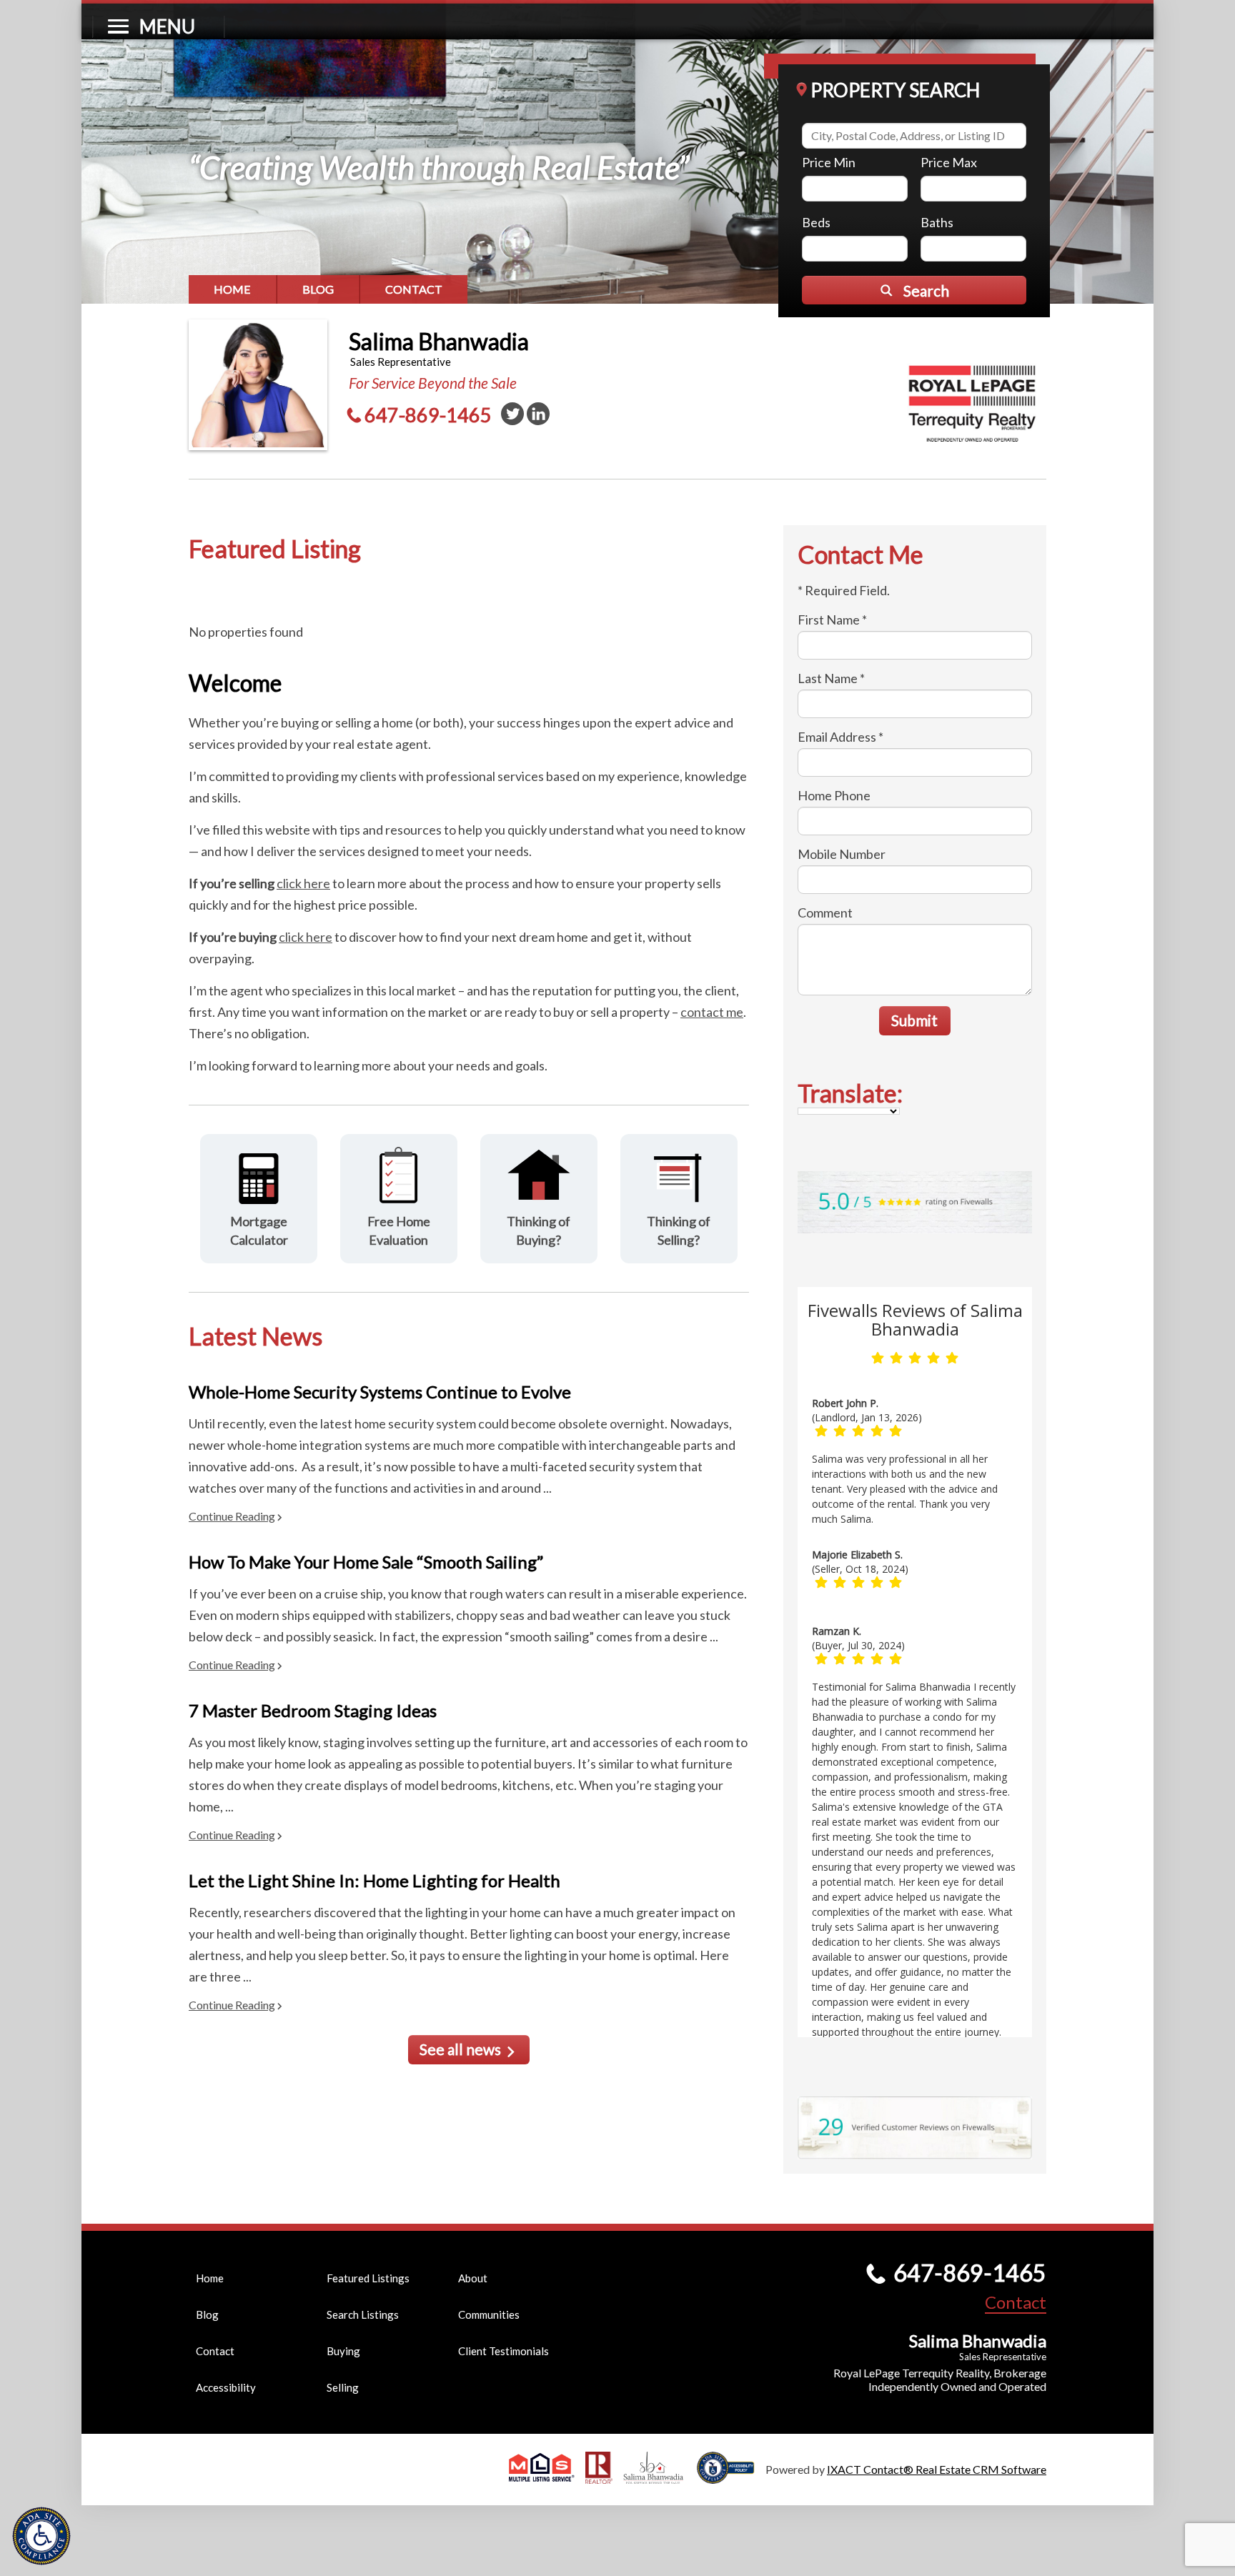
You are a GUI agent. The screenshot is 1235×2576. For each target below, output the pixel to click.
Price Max (949, 162)
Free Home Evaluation (399, 1230)
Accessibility (226, 2387)
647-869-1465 (428, 415)
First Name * (832, 620)
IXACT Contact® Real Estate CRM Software (937, 2469)
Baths (937, 222)
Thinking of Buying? (539, 1230)
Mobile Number (842, 854)
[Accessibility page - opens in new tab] (731, 2477)
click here (303, 883)
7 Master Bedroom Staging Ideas (313, 1710)
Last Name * (831, 678)
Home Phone (834, 795)
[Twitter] (512, 414)
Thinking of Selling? (679, 1230)
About (473, 2278)
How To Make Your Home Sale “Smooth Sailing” (366, 1562)
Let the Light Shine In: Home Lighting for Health (375, 1880)
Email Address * (840, 737)
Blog (318, 289)
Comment (825, 912)
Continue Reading (232, 1516)
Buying (343, 2351)
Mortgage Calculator (259, 1230)
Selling (343, 2387)
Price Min (829, 162)
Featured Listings (368, 2278)
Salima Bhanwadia (439, 341)
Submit (914, 1020)
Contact (414, 289)
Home (232, 289)
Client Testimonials (504, 2351)
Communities (489, 2314)
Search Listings (363, 2314)
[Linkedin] (538, 414)
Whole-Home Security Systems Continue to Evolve (380, 1392)
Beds (816, 222)
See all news (460, 2049)
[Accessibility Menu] (41, 2536)
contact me (712, 1012)
